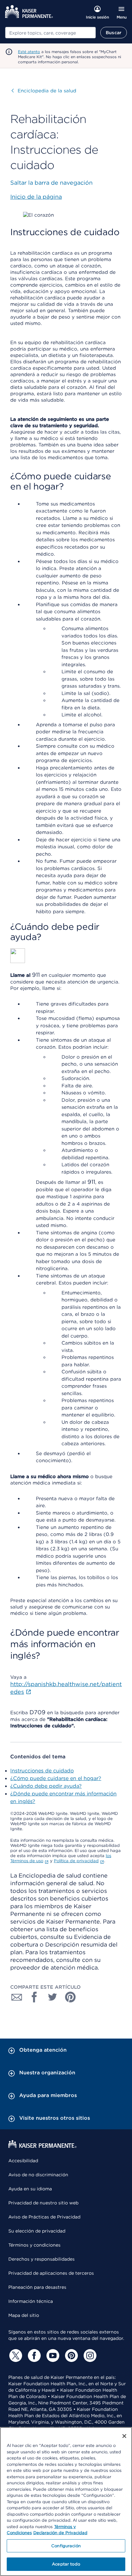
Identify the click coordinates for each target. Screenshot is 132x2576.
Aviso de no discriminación (38, 2175)
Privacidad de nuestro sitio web (43, 2203)
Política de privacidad (76, 1861)
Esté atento (29, 52)
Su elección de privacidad (37, 2231)
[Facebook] (33, 2356)
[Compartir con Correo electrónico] (17, 1997)
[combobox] (50, 33)
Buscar (114, 33)
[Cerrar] (124, 2436)
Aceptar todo (66, 2564)
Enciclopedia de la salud (44, 91)
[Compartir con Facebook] (35, 1997)
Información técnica (31, 2301)
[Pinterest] (70, 2356)
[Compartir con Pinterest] (70, 1997)
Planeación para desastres (37, 2287)
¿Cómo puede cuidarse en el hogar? (56, 1778)
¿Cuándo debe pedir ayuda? (46, 1786)
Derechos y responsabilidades (41, 2259)
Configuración (66, 2546)
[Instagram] (89, 2356)
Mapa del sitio (24, 2315)
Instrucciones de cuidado (42, 1771)
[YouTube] (52, 2356)
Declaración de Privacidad (60, 2533)
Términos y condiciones (34, 2245)
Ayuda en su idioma (30, 2189)
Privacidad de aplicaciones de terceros (51, 2273)
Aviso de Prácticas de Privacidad (44, 2217)
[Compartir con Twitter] (53, 1997)
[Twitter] (15, 2356)
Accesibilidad (23, 2161)
